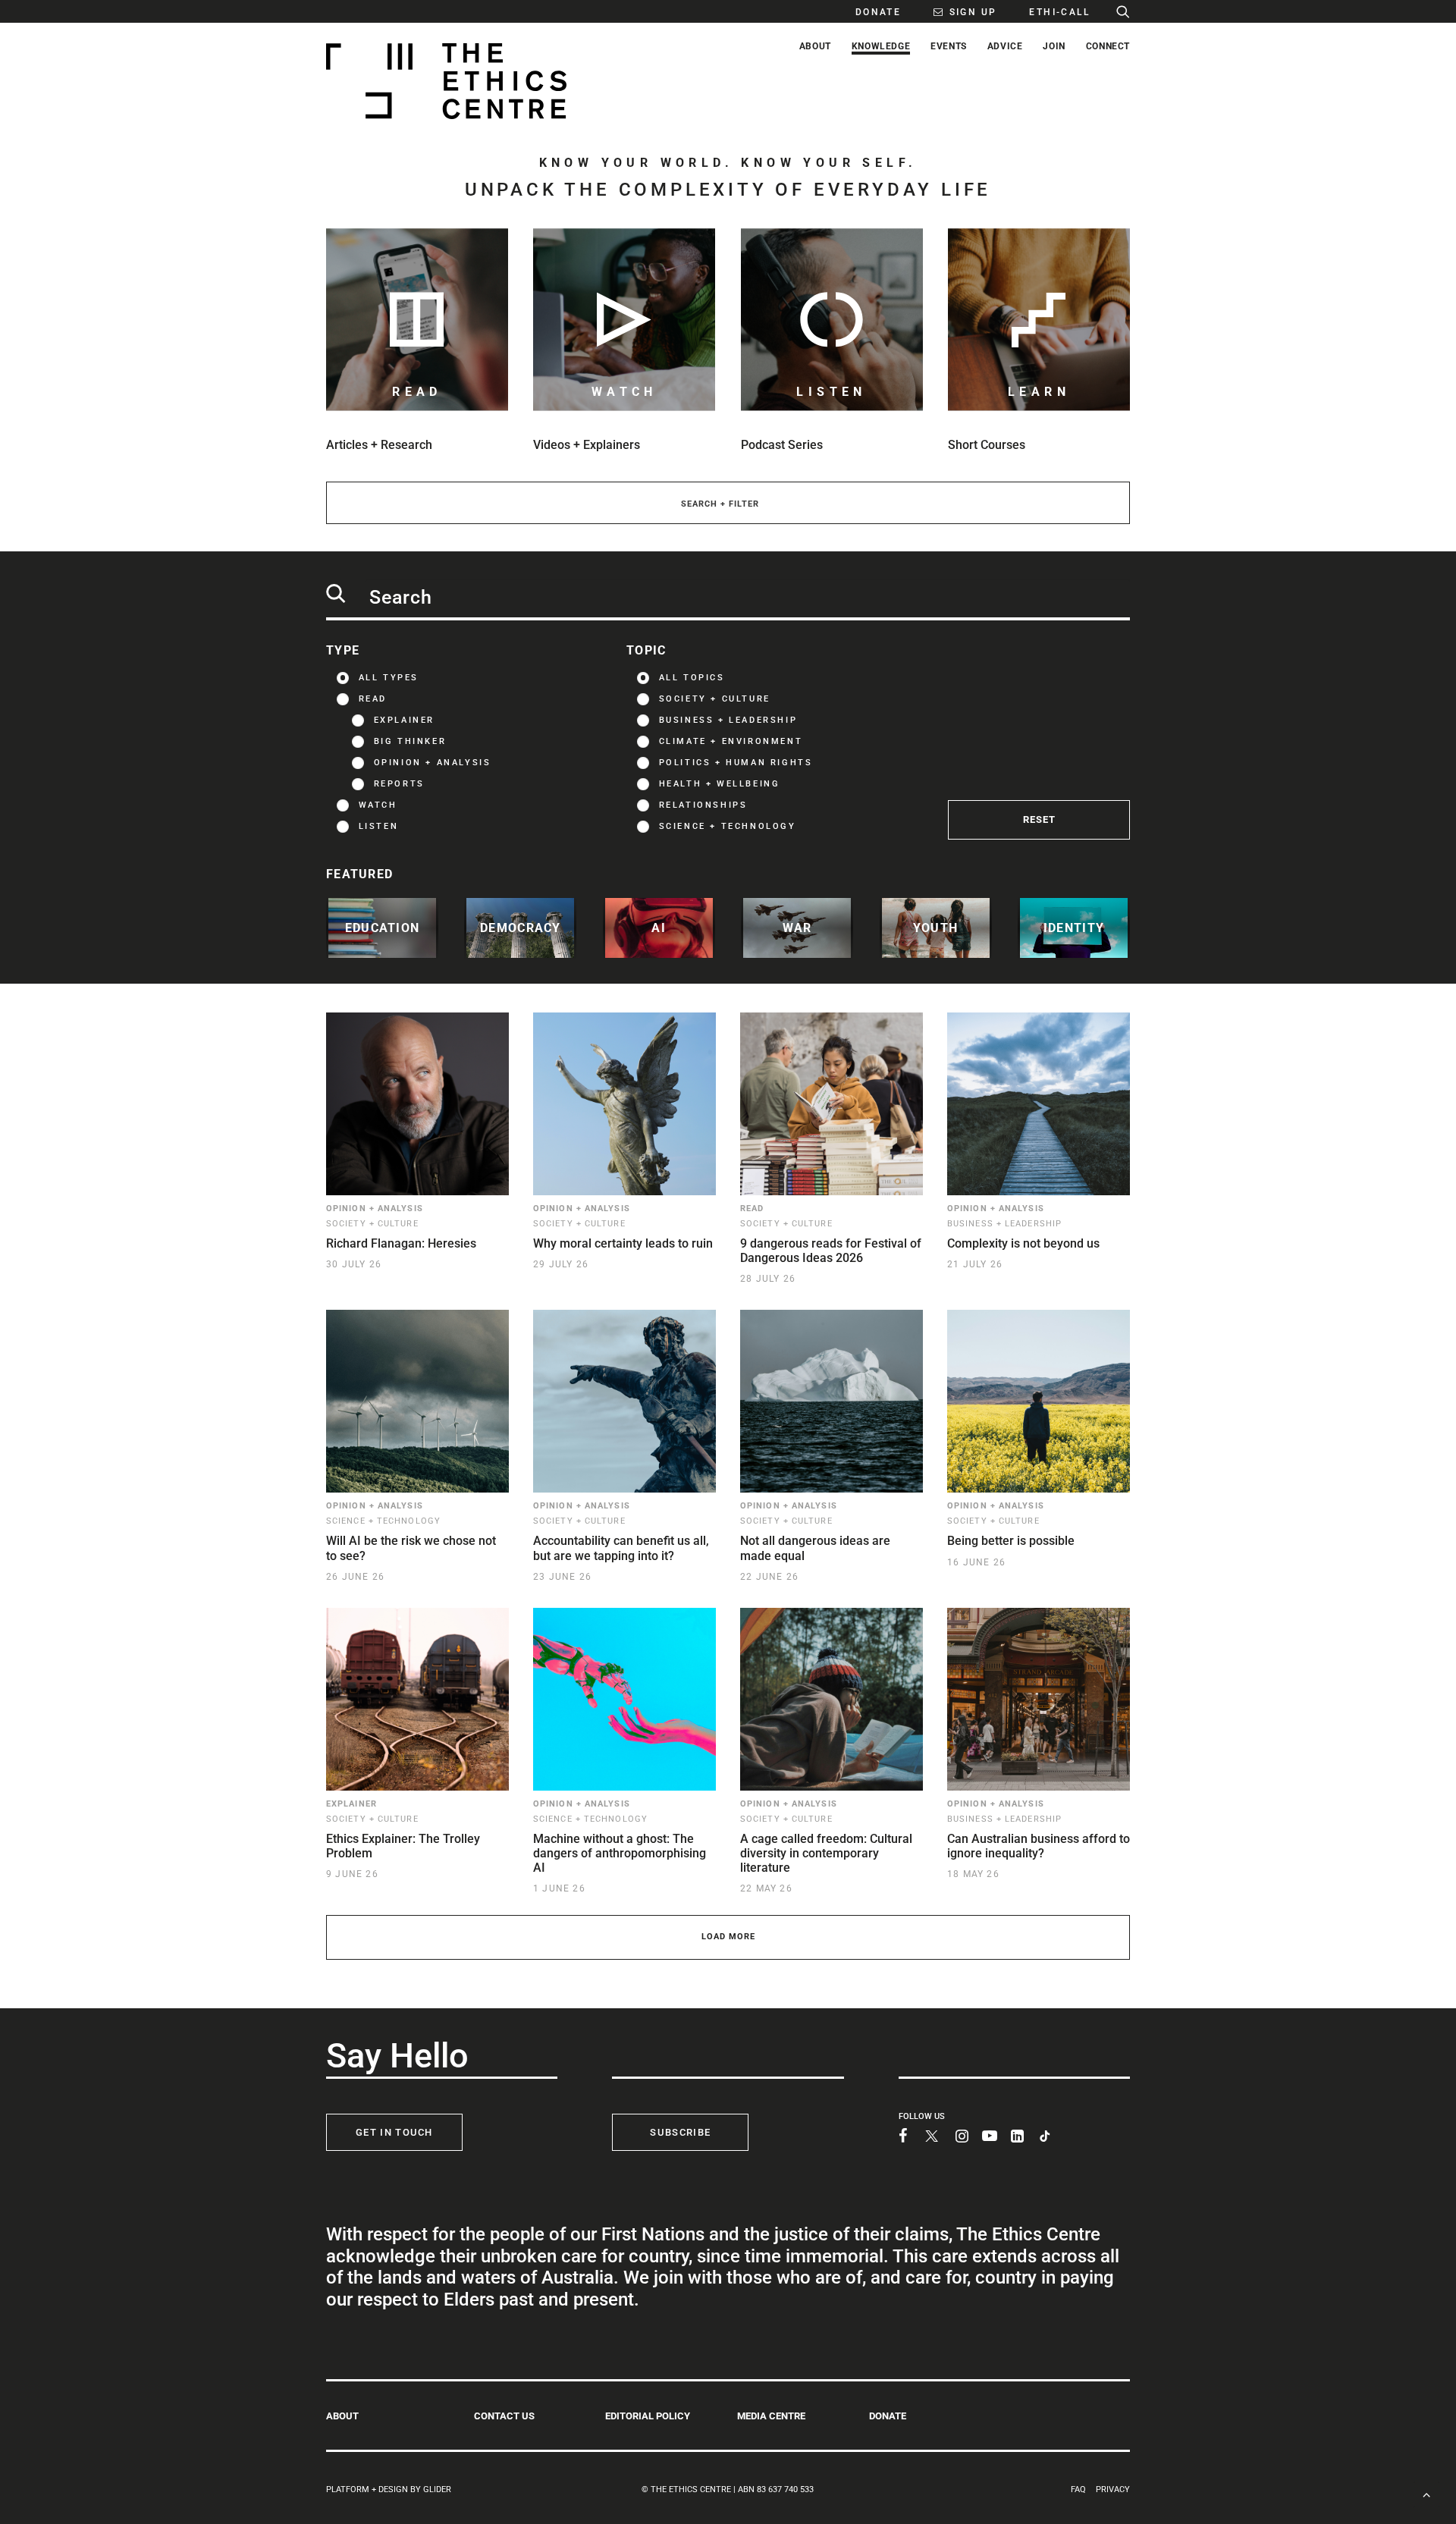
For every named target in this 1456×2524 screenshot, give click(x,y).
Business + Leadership (728, 720)
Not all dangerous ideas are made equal (815, 1548)
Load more (728, 1937)
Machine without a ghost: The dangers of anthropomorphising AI (620, 1853)
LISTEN (379, 826)
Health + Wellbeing (720, 784)
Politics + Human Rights (736, 763)
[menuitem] (870, 11)
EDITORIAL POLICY (648, 2416)
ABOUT (342, 2416)
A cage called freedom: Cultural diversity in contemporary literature (826, 1853)
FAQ (1078, 2489)
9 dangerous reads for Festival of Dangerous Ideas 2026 (831, 1251)
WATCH (378, 805)
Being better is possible (1011, 1541)
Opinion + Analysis (433, 763)
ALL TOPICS (692, 678)
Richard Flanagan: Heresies (401, 1243)
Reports (399, 784)
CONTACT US (504, 2416)
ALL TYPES (389, 678)
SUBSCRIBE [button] (680, 2132)
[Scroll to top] (1426, 2493)
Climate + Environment (731, 741)
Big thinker (410, 741)
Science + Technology (728, 826)
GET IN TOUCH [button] (394, 2132)
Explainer (404, 720)
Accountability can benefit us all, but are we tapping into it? (621, 1548)
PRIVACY (1113, 2489)
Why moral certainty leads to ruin (623, 1243)
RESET (1039, 819)
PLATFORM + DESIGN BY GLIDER (389, 2489)
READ (373, 699)
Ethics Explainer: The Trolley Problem (403, 1846)
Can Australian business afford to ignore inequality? (1039, 1846)
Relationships (703, 805)
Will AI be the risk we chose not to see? (411, 1548)
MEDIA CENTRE (771, 2416)
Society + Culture (715, 699)
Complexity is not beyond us (1023, 1243)
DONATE (888, 2416)
